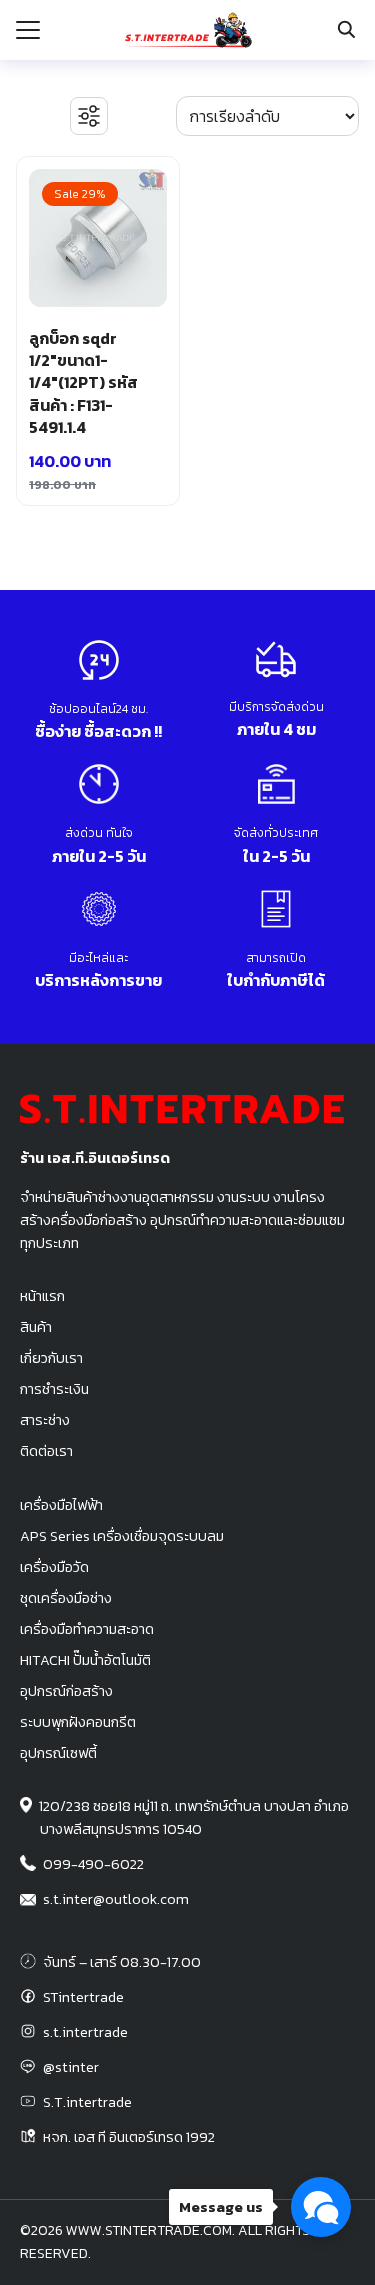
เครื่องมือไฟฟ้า (61, 1505)
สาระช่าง (45, 1420)
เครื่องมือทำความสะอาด (87, 1629)
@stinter (71, 2067)
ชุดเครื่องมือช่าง (66, 1598)
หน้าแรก (42, 1296)
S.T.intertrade (87, 2102)
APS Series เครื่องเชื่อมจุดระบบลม (122, 1536)
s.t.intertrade (85, 2032)
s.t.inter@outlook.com (116, 1899)
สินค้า (36, 1327)
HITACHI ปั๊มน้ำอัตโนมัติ (85, 1660)
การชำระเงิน (54, 1389)
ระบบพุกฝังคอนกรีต (78, 1722)
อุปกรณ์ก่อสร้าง (66, 1691)
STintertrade (83, 1997)
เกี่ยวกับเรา (51, 1358)
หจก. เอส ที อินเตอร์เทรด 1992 (129, 2137)
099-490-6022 (93, 1864)
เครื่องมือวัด (54, 1567)
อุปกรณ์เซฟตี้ (58, 1753)
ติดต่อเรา (46, 1451)
